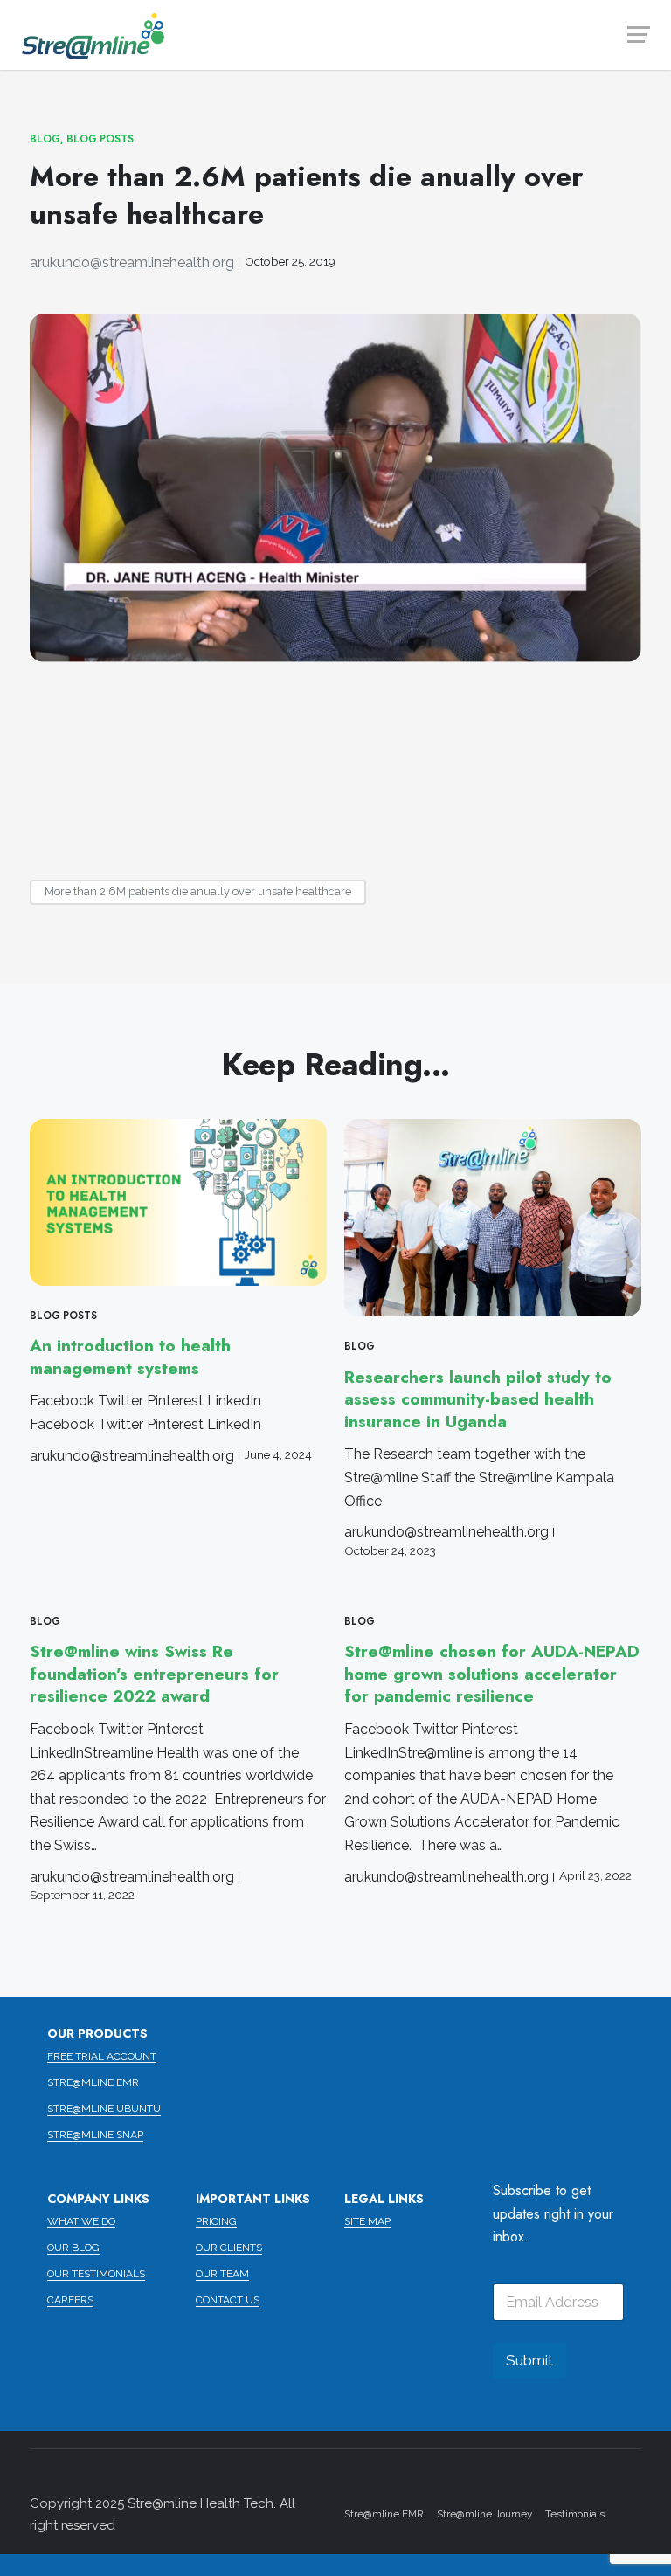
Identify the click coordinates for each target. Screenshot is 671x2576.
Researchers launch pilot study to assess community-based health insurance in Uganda (478, 1399)
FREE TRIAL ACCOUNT (102, 2056)
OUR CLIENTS (229, 2248)
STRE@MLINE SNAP (95, 2135)
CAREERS (70, 2300)
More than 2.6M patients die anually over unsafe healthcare (198, 891)
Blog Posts (100, 139)
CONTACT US (228, 2300)
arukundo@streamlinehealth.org (132, 262)
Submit (529, 2360)
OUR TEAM (222, 2274)
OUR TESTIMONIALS (96, 2274)
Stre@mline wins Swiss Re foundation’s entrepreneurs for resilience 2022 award (154, 1674)
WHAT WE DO (81, 2221)
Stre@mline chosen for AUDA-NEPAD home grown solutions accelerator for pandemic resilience (492, 1674)
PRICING (216, 2221)
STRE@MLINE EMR (93, 2082)
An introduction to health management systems (130, 1357)
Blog (45, 139)
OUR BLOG (73, 2248)
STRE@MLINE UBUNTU (104, 2109)
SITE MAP (367, 2221)
